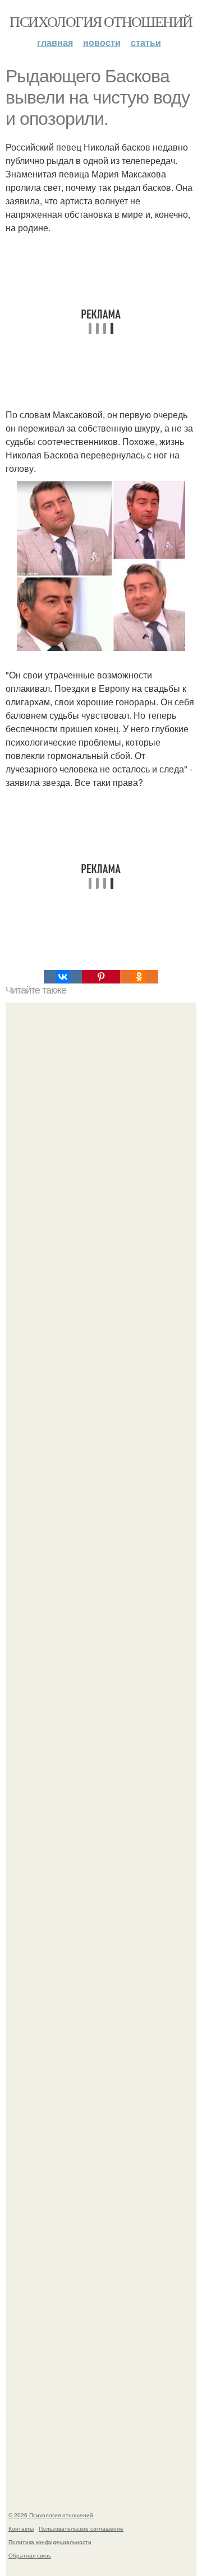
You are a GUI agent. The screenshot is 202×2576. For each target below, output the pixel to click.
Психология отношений (101, 21)
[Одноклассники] (139, 977)
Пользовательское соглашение (81, 2528)
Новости (102, 42)
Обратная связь (30, 2555)
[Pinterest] (101, 977)
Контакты (21, 2528)
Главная (55, 42)
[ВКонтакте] (63, 977)
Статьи (146, 42)
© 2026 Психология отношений (51, 2515)
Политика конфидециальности (50, 2542)
